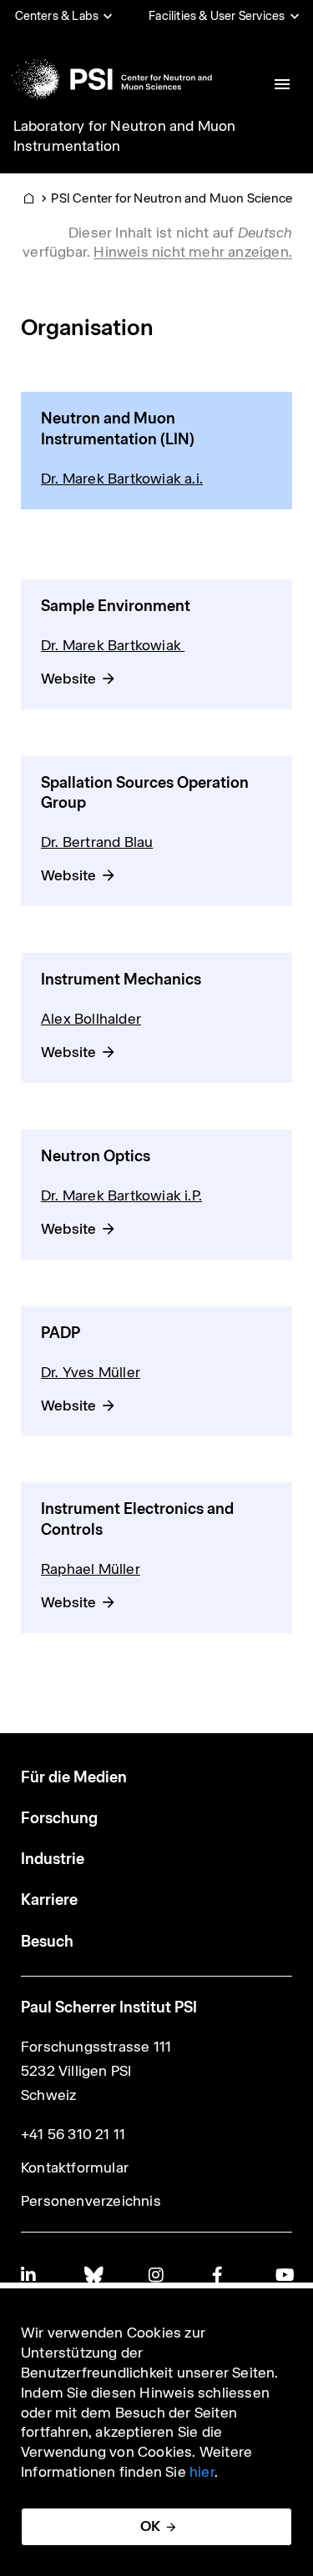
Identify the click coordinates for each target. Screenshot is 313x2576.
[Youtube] (284, 2275)
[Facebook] (220, 2275)
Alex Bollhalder (91, 1019)
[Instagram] (157, 2275)
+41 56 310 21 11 (73, 2134)
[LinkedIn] (29, 2275)
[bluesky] (93, 2275)
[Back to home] (111, 79)
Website (68, 679)
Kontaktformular (75, 2168)
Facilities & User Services (217, 16)
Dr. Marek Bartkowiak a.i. (122, 479)
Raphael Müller (91, 1569)
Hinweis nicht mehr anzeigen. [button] (193, 252)
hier (202, 2472)
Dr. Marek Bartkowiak (113, 645)
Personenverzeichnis (91, 2201)
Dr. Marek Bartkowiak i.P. (121, 1195)
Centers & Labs (57, 16)
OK (150, 2526)
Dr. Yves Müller (91, 1372)
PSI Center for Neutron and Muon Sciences (175, 198)
